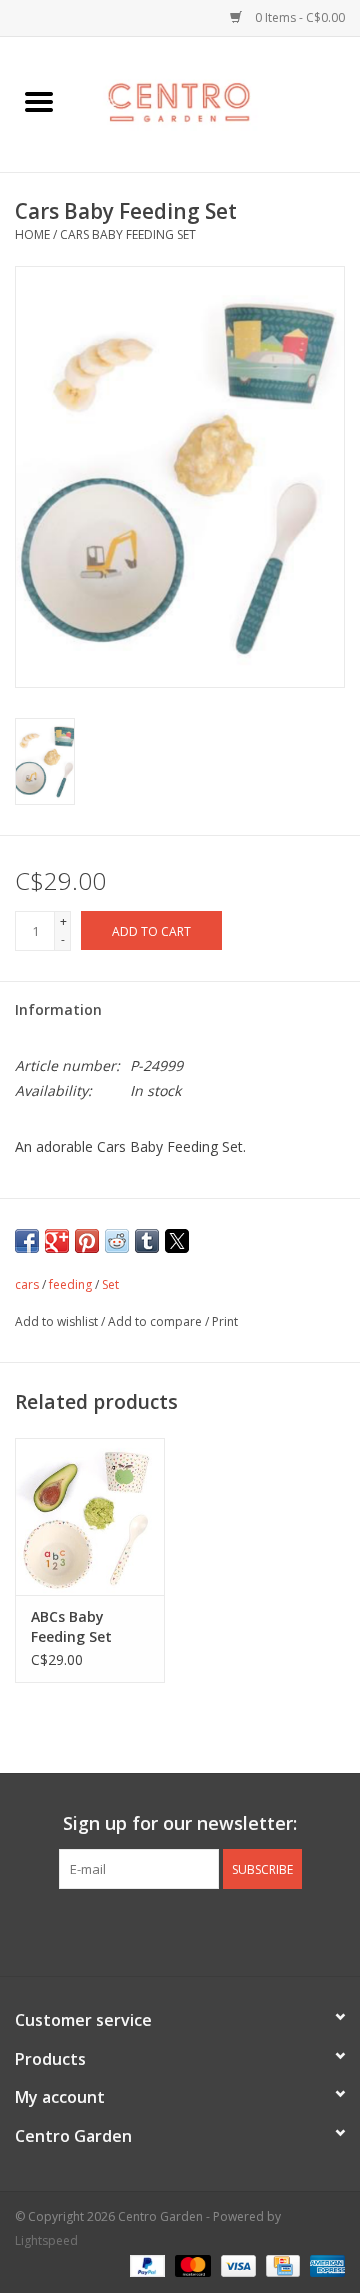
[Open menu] (39, 101)
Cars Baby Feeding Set (128, 234)
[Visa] (236, 2265)
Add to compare (156, 1321)
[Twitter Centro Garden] (162, 1930)
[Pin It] (87, 1241)
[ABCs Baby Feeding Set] (90, 1516)
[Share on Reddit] (117, 1241)
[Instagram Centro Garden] (234, 1930)
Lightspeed (46, 2240)
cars (27, 1284)
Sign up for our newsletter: (180, 1823)
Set (110, 1284)
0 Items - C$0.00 (298, 17)
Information (58, 1009)
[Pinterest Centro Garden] (198, 1930)
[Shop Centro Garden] (219, 102)
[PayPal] (145, 2265)
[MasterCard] (190, 2265)
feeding (70, 1284)
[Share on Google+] (57, 1241)
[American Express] (324, 2265)
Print (225, 1321)
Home (32, 234)
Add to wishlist (58, 1321)
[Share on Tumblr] (147, 1241)
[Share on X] (177, 1241)
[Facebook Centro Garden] (126, 1930)
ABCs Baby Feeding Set (71, 1626)
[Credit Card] (281, 2265)
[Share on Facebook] (27, 1241)
